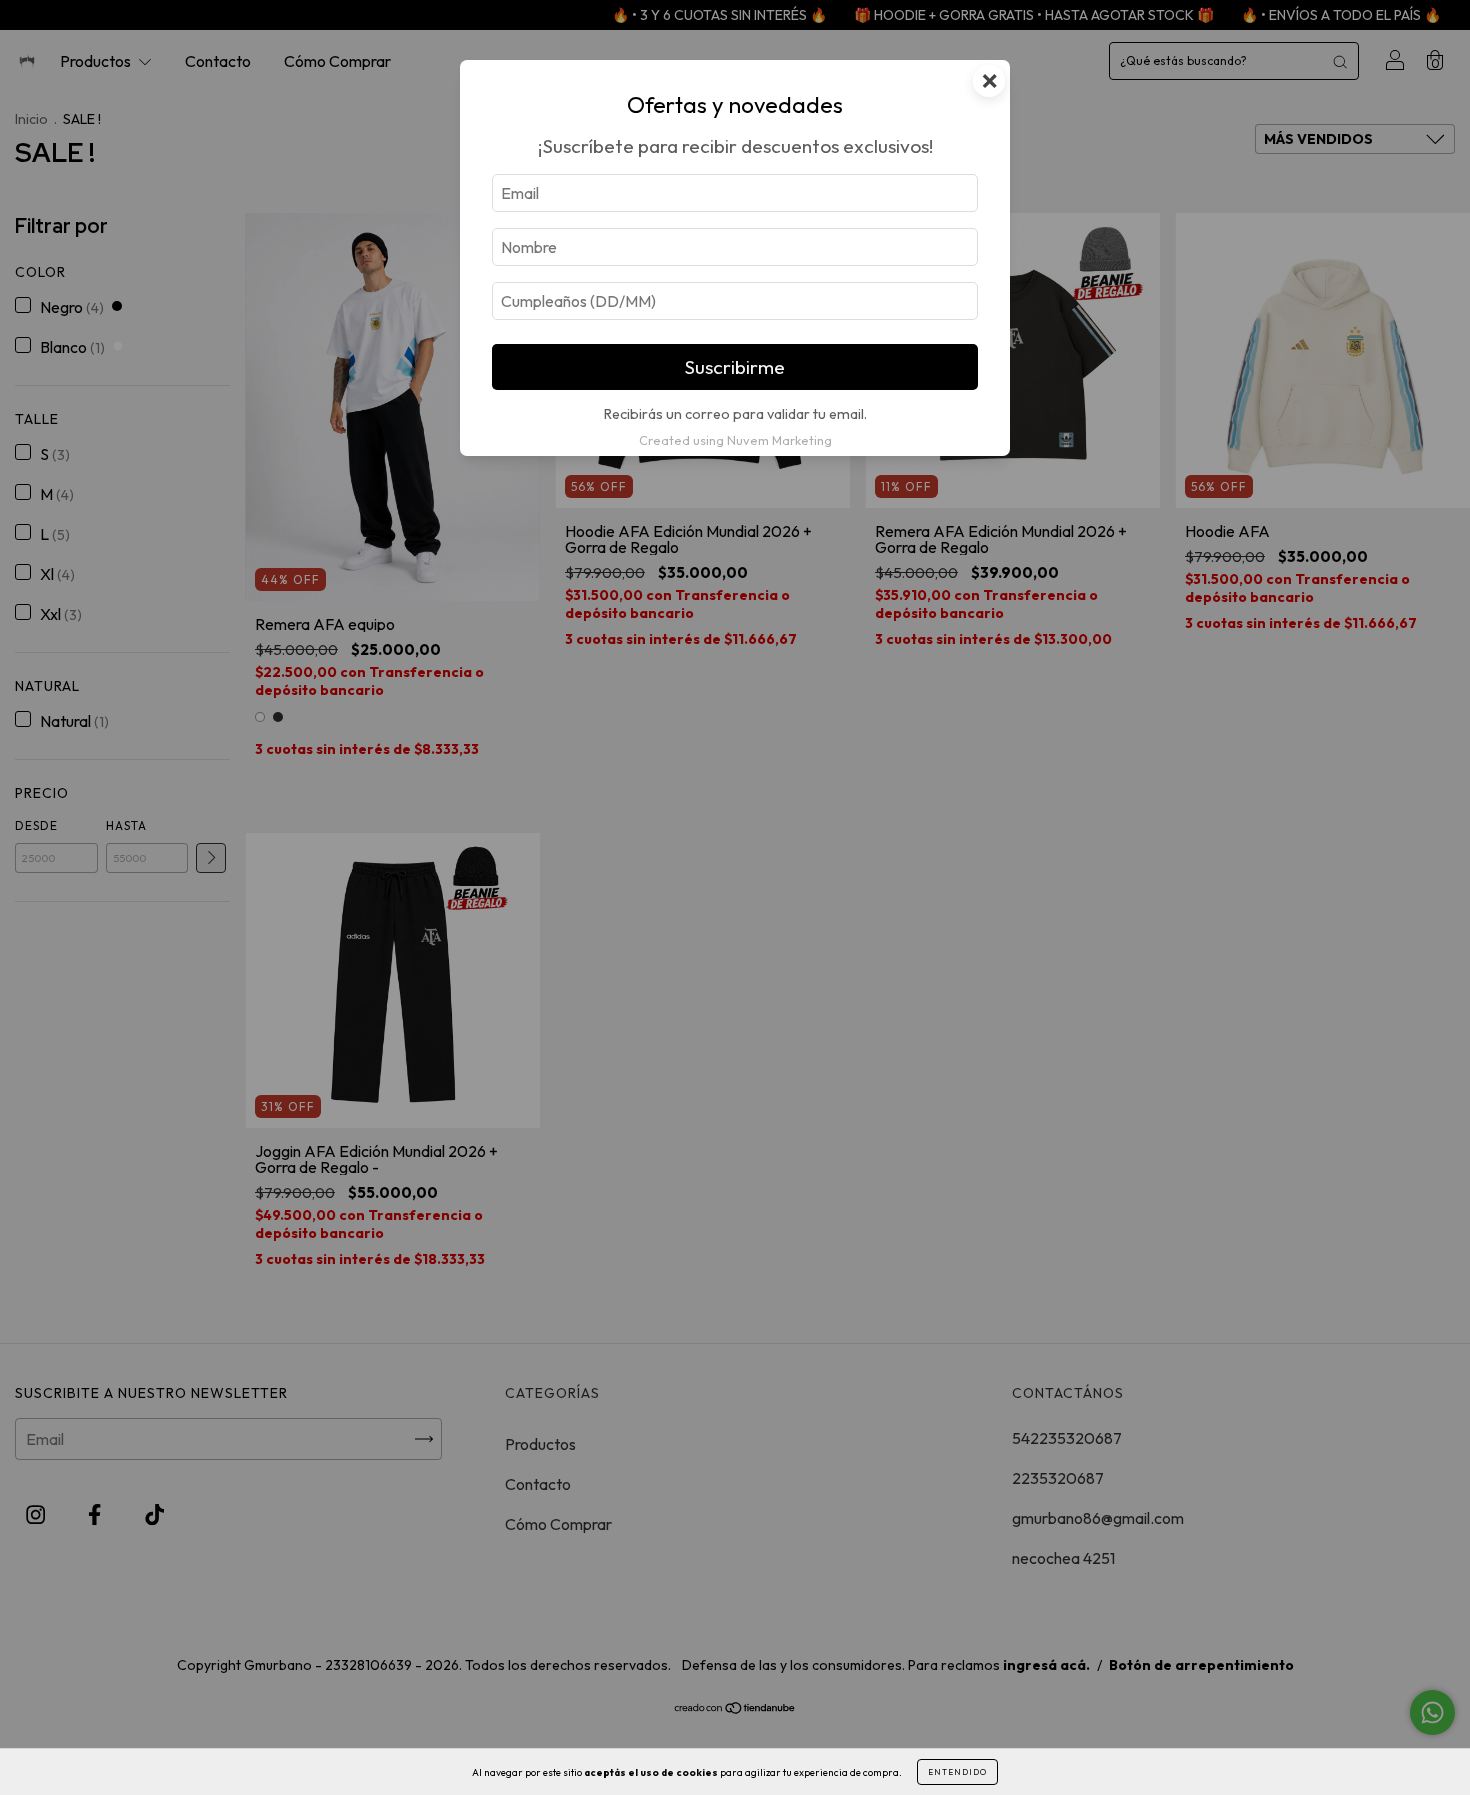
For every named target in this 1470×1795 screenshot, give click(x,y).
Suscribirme (735, 367)
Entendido (957, 1772)
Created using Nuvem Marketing (735, 440)
